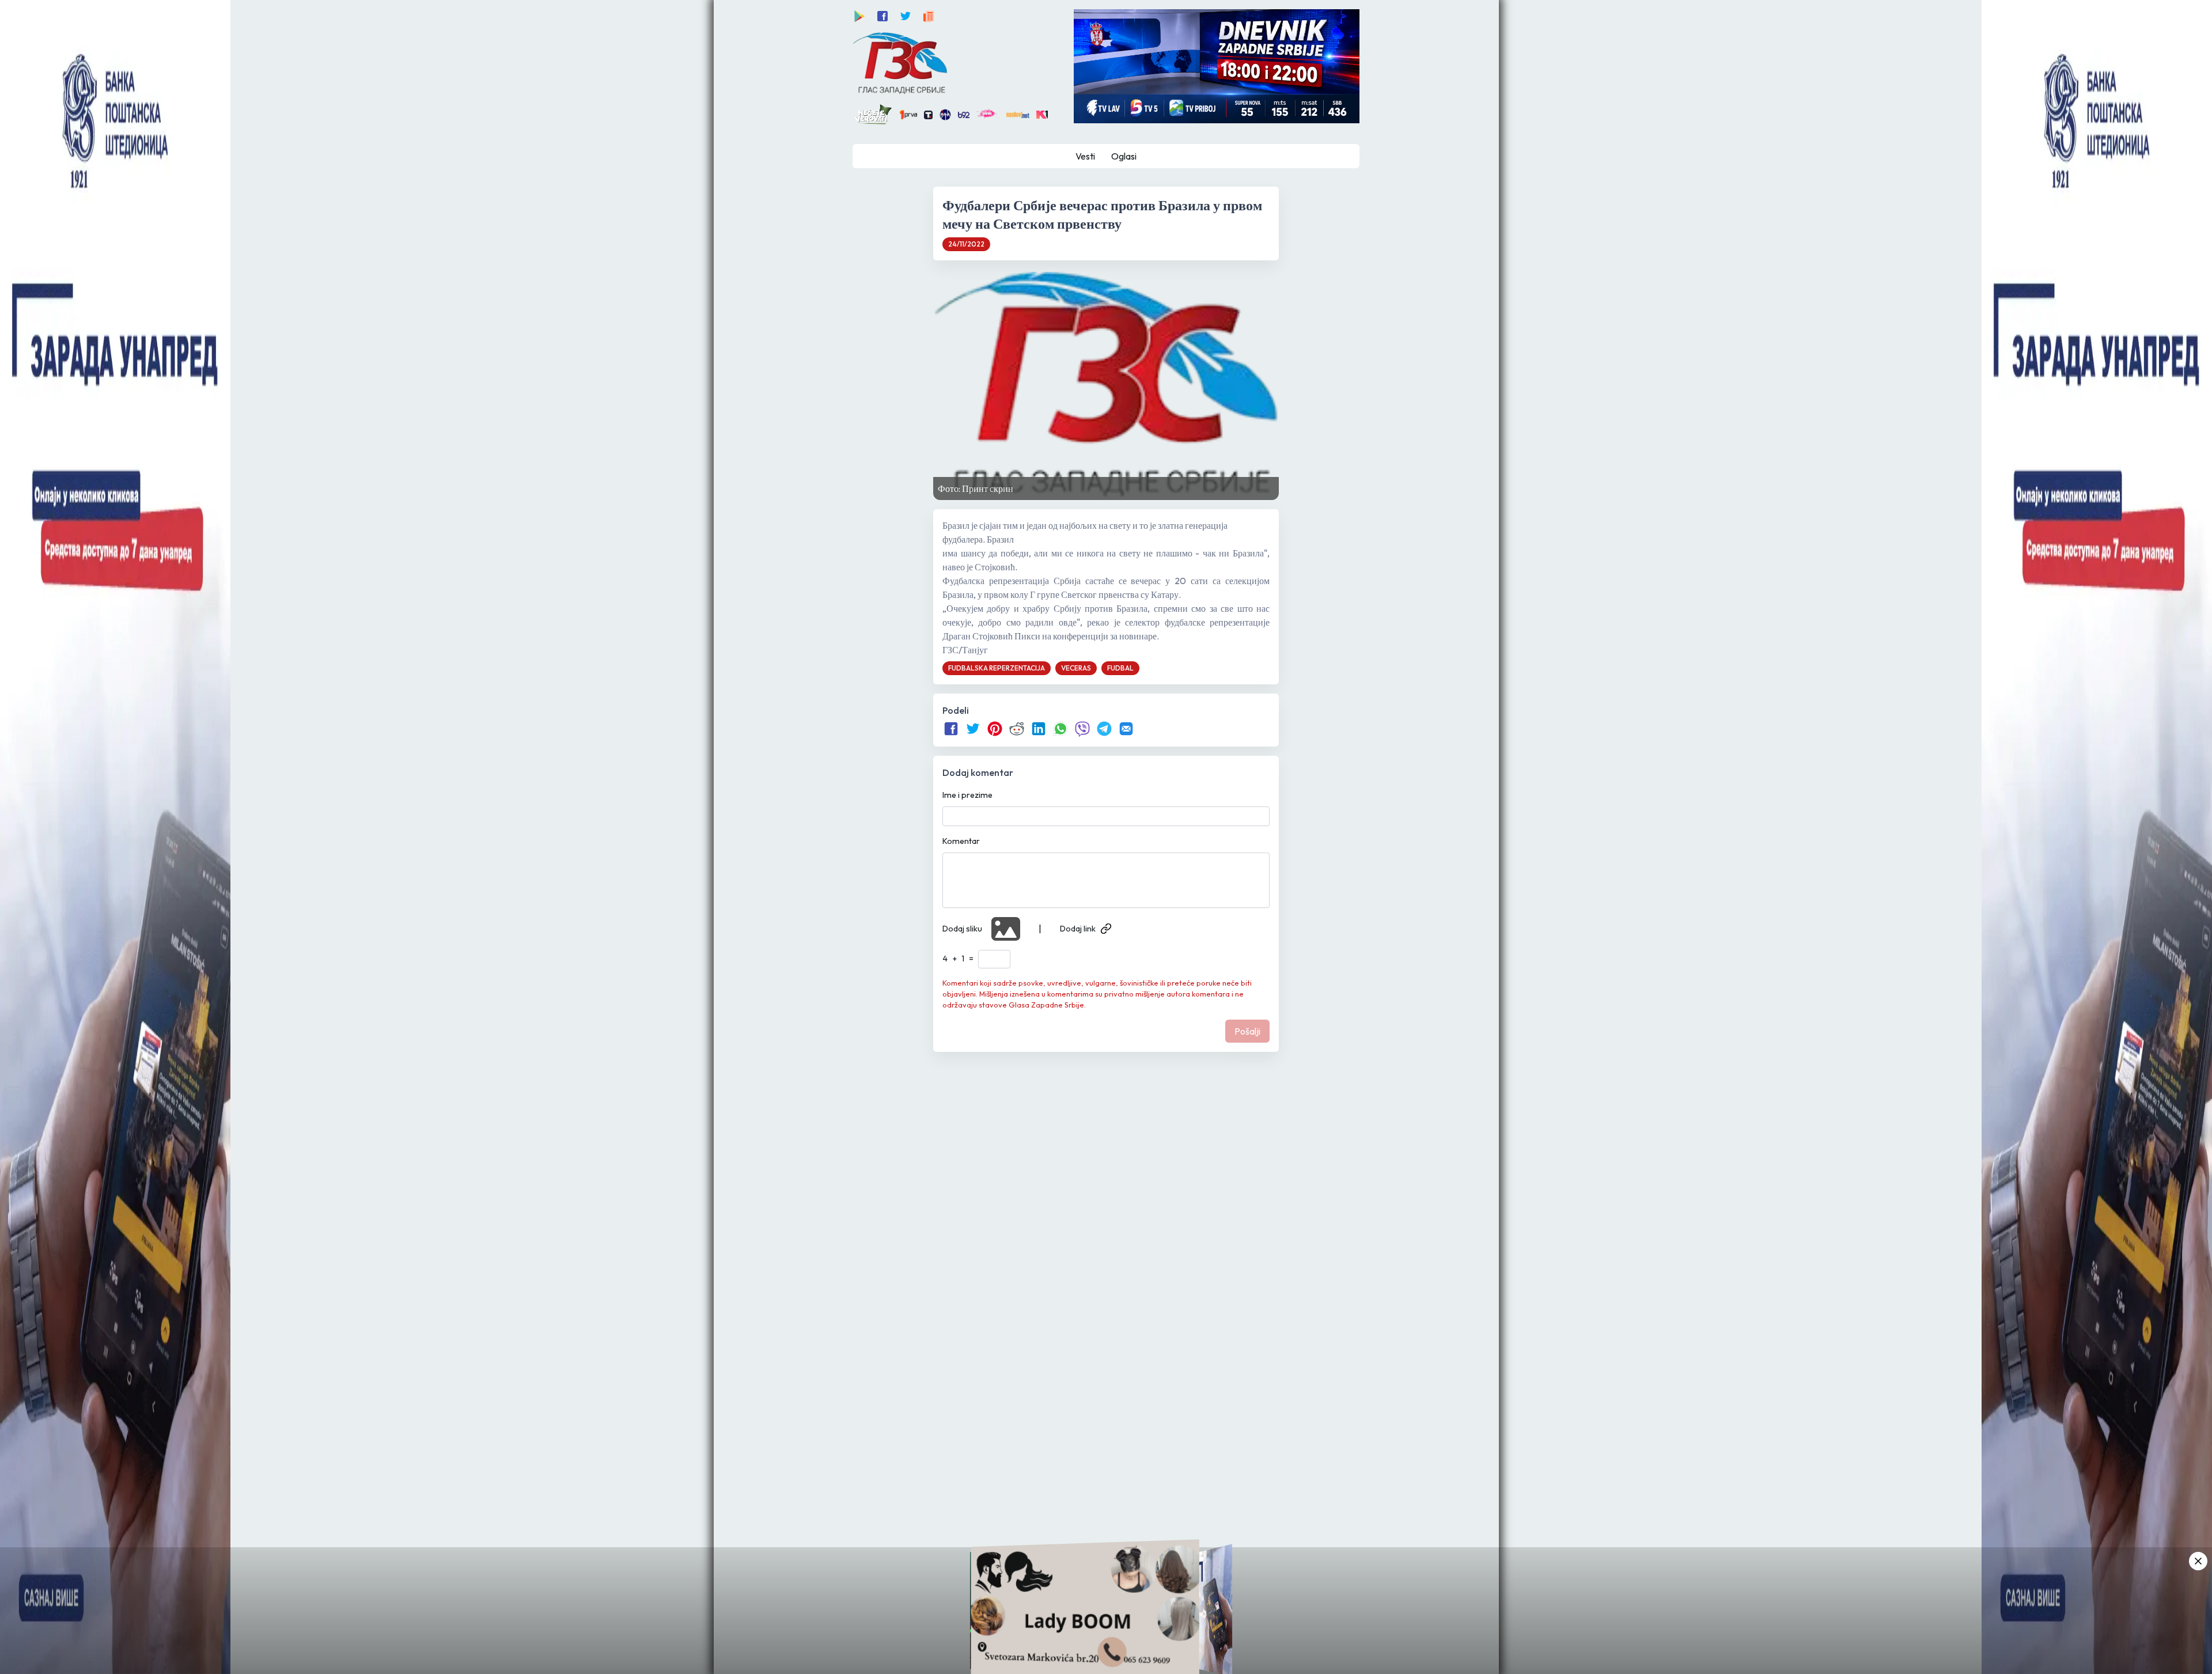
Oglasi (1124, 156)
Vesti (1085, 156)
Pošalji (1247, 1031)
